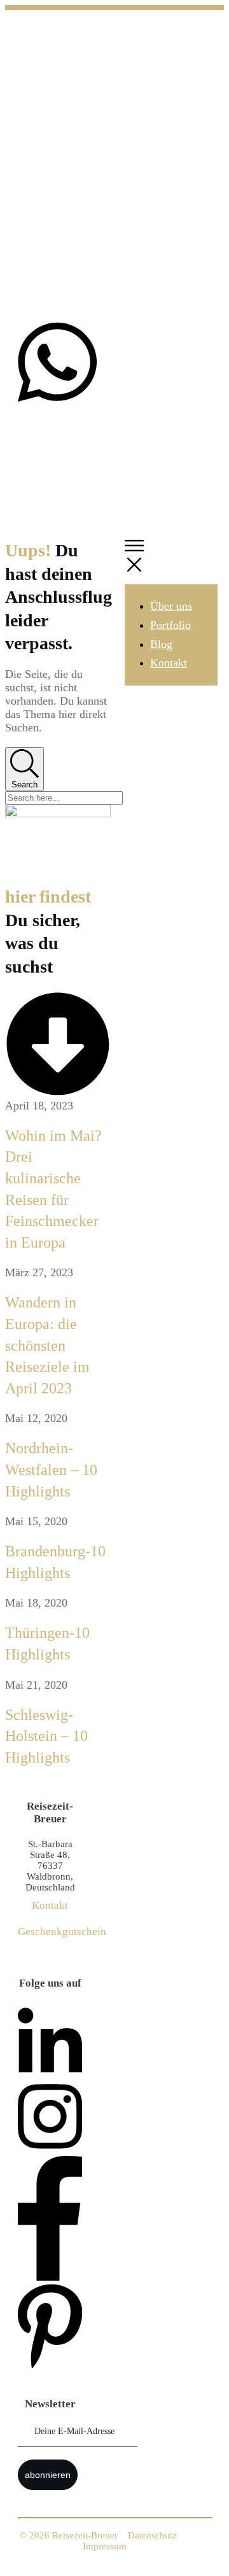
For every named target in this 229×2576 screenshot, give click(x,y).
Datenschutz (152, 2535)
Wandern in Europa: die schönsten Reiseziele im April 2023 (47, 1345)
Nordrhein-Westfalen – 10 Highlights (51, 1469)
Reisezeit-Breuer (85, 2535)
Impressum (105, 2546)
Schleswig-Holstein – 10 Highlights (46, 1736)
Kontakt (50, 1905)
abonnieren (48, 2475)
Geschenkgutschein (62, 1932)
